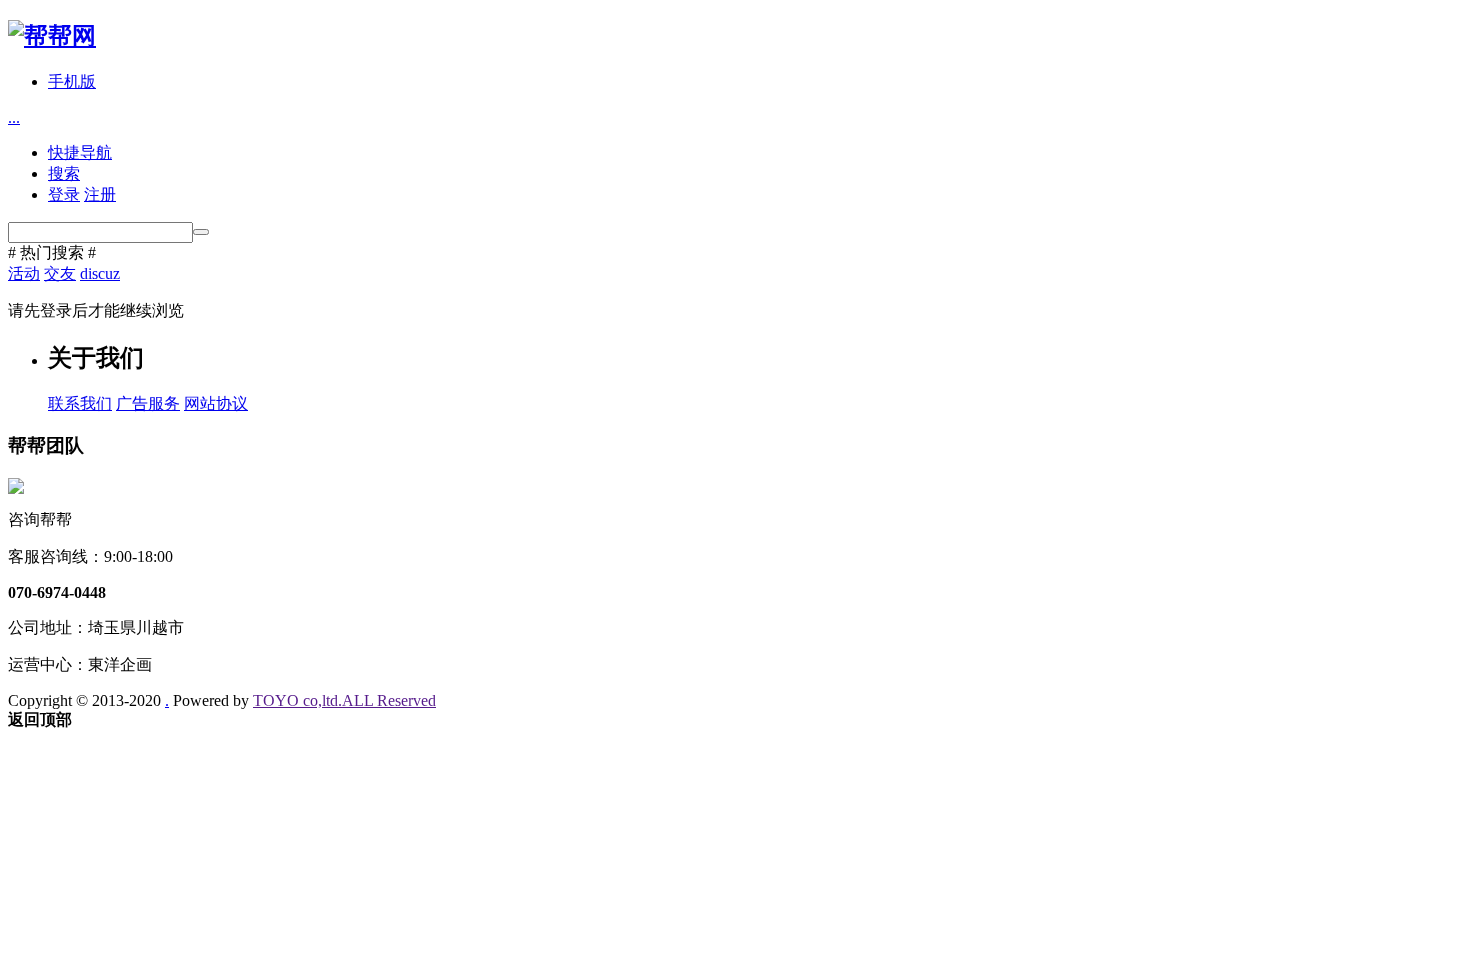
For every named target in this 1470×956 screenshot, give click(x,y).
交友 (60, 273)
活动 (24, 273)
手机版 (72, 81)
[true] (201, 232)
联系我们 (80, 403)
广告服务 (148, 403)
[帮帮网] (52, 36)
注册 (100, 194)
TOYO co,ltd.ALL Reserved (344, 700)
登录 (64, 194)
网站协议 (216, 403)
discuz (100, 273)
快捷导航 (80, 152)
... (14, 117)
